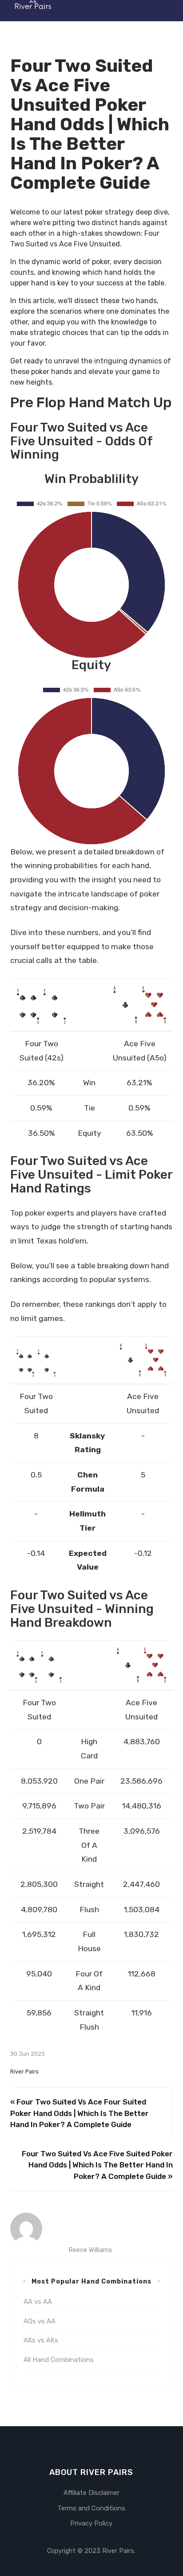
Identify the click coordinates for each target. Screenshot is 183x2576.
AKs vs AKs (41, 2340)
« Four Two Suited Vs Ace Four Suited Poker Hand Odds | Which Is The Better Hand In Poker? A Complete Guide (80, 2113)
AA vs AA (38, 2302)
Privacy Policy (91, 2523)
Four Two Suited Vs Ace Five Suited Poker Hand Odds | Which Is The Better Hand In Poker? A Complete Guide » (97, 2165)
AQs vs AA (40, 2321)
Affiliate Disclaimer (91, 2493)
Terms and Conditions (91, 2508)
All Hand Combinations (59, 2360)
